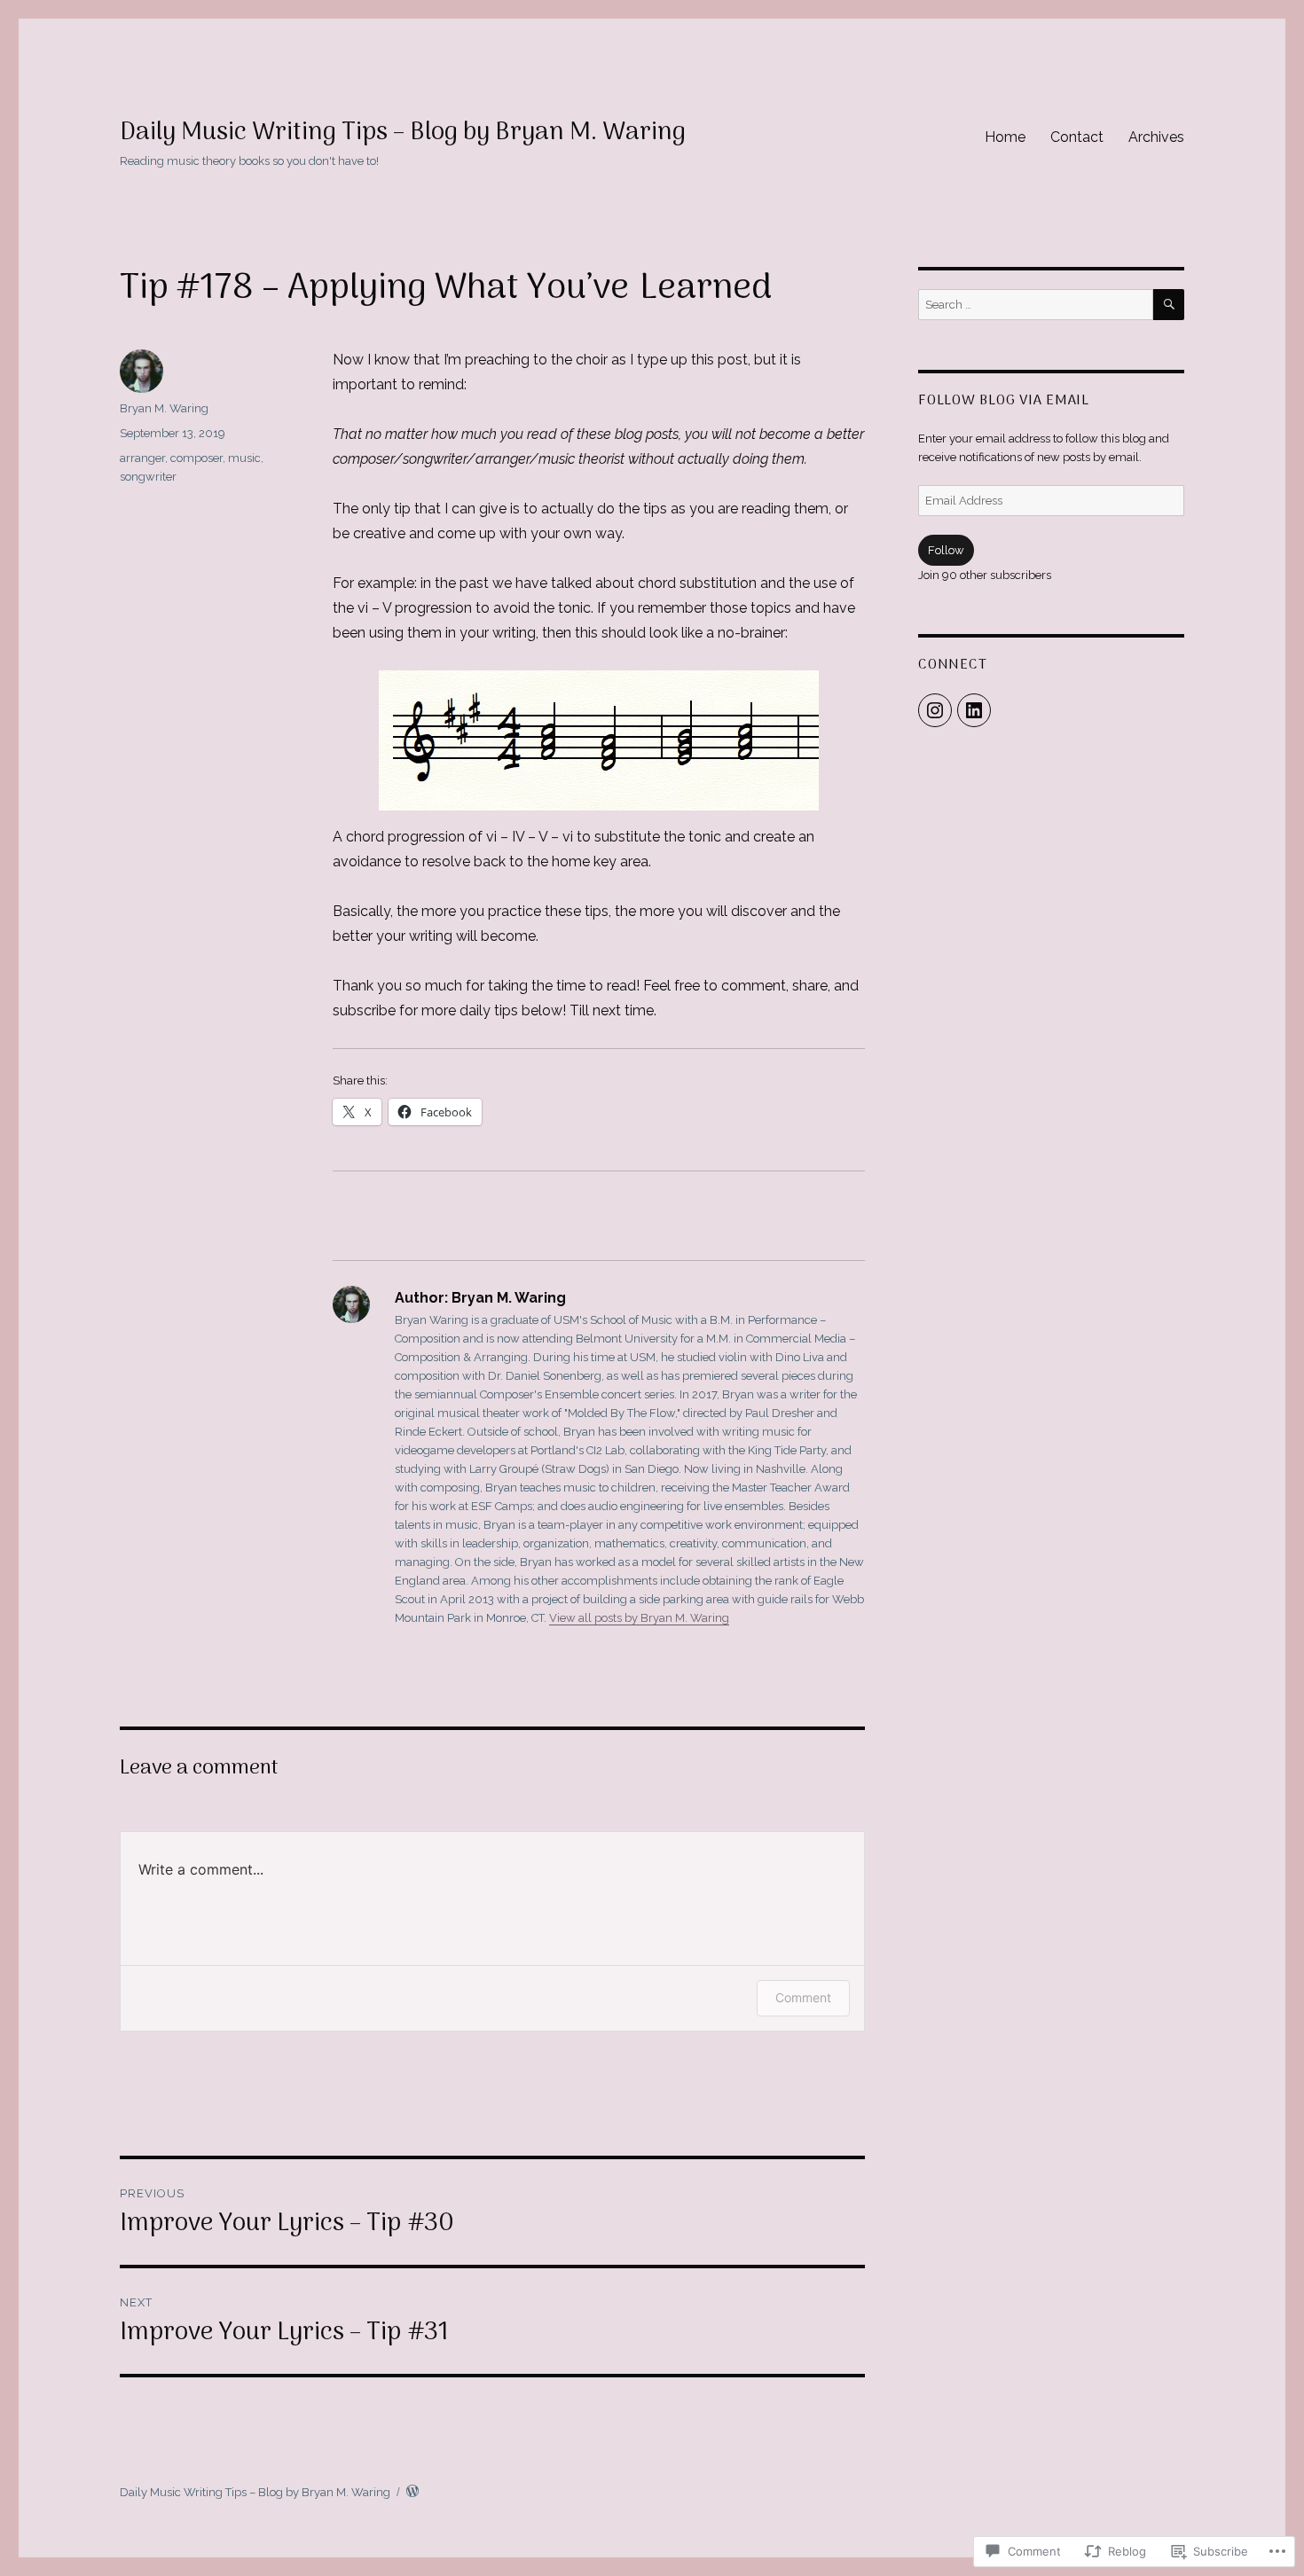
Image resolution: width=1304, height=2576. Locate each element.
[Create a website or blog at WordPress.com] (412, 2492)
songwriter (148, 477)
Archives (1156, 137)
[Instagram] (935, 710)
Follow (946, 550)
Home (1005, 137)
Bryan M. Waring (164, 408)
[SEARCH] (1169, 305)
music (244, 458)
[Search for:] (1036, 305)
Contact (1077, 137)
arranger (142, 458)
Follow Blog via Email (1004, 401)
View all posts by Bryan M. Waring (639, 1618)
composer (196, 458)
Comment (803, 1997)
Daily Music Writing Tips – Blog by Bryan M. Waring (403, 133)
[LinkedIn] (974, 710)
